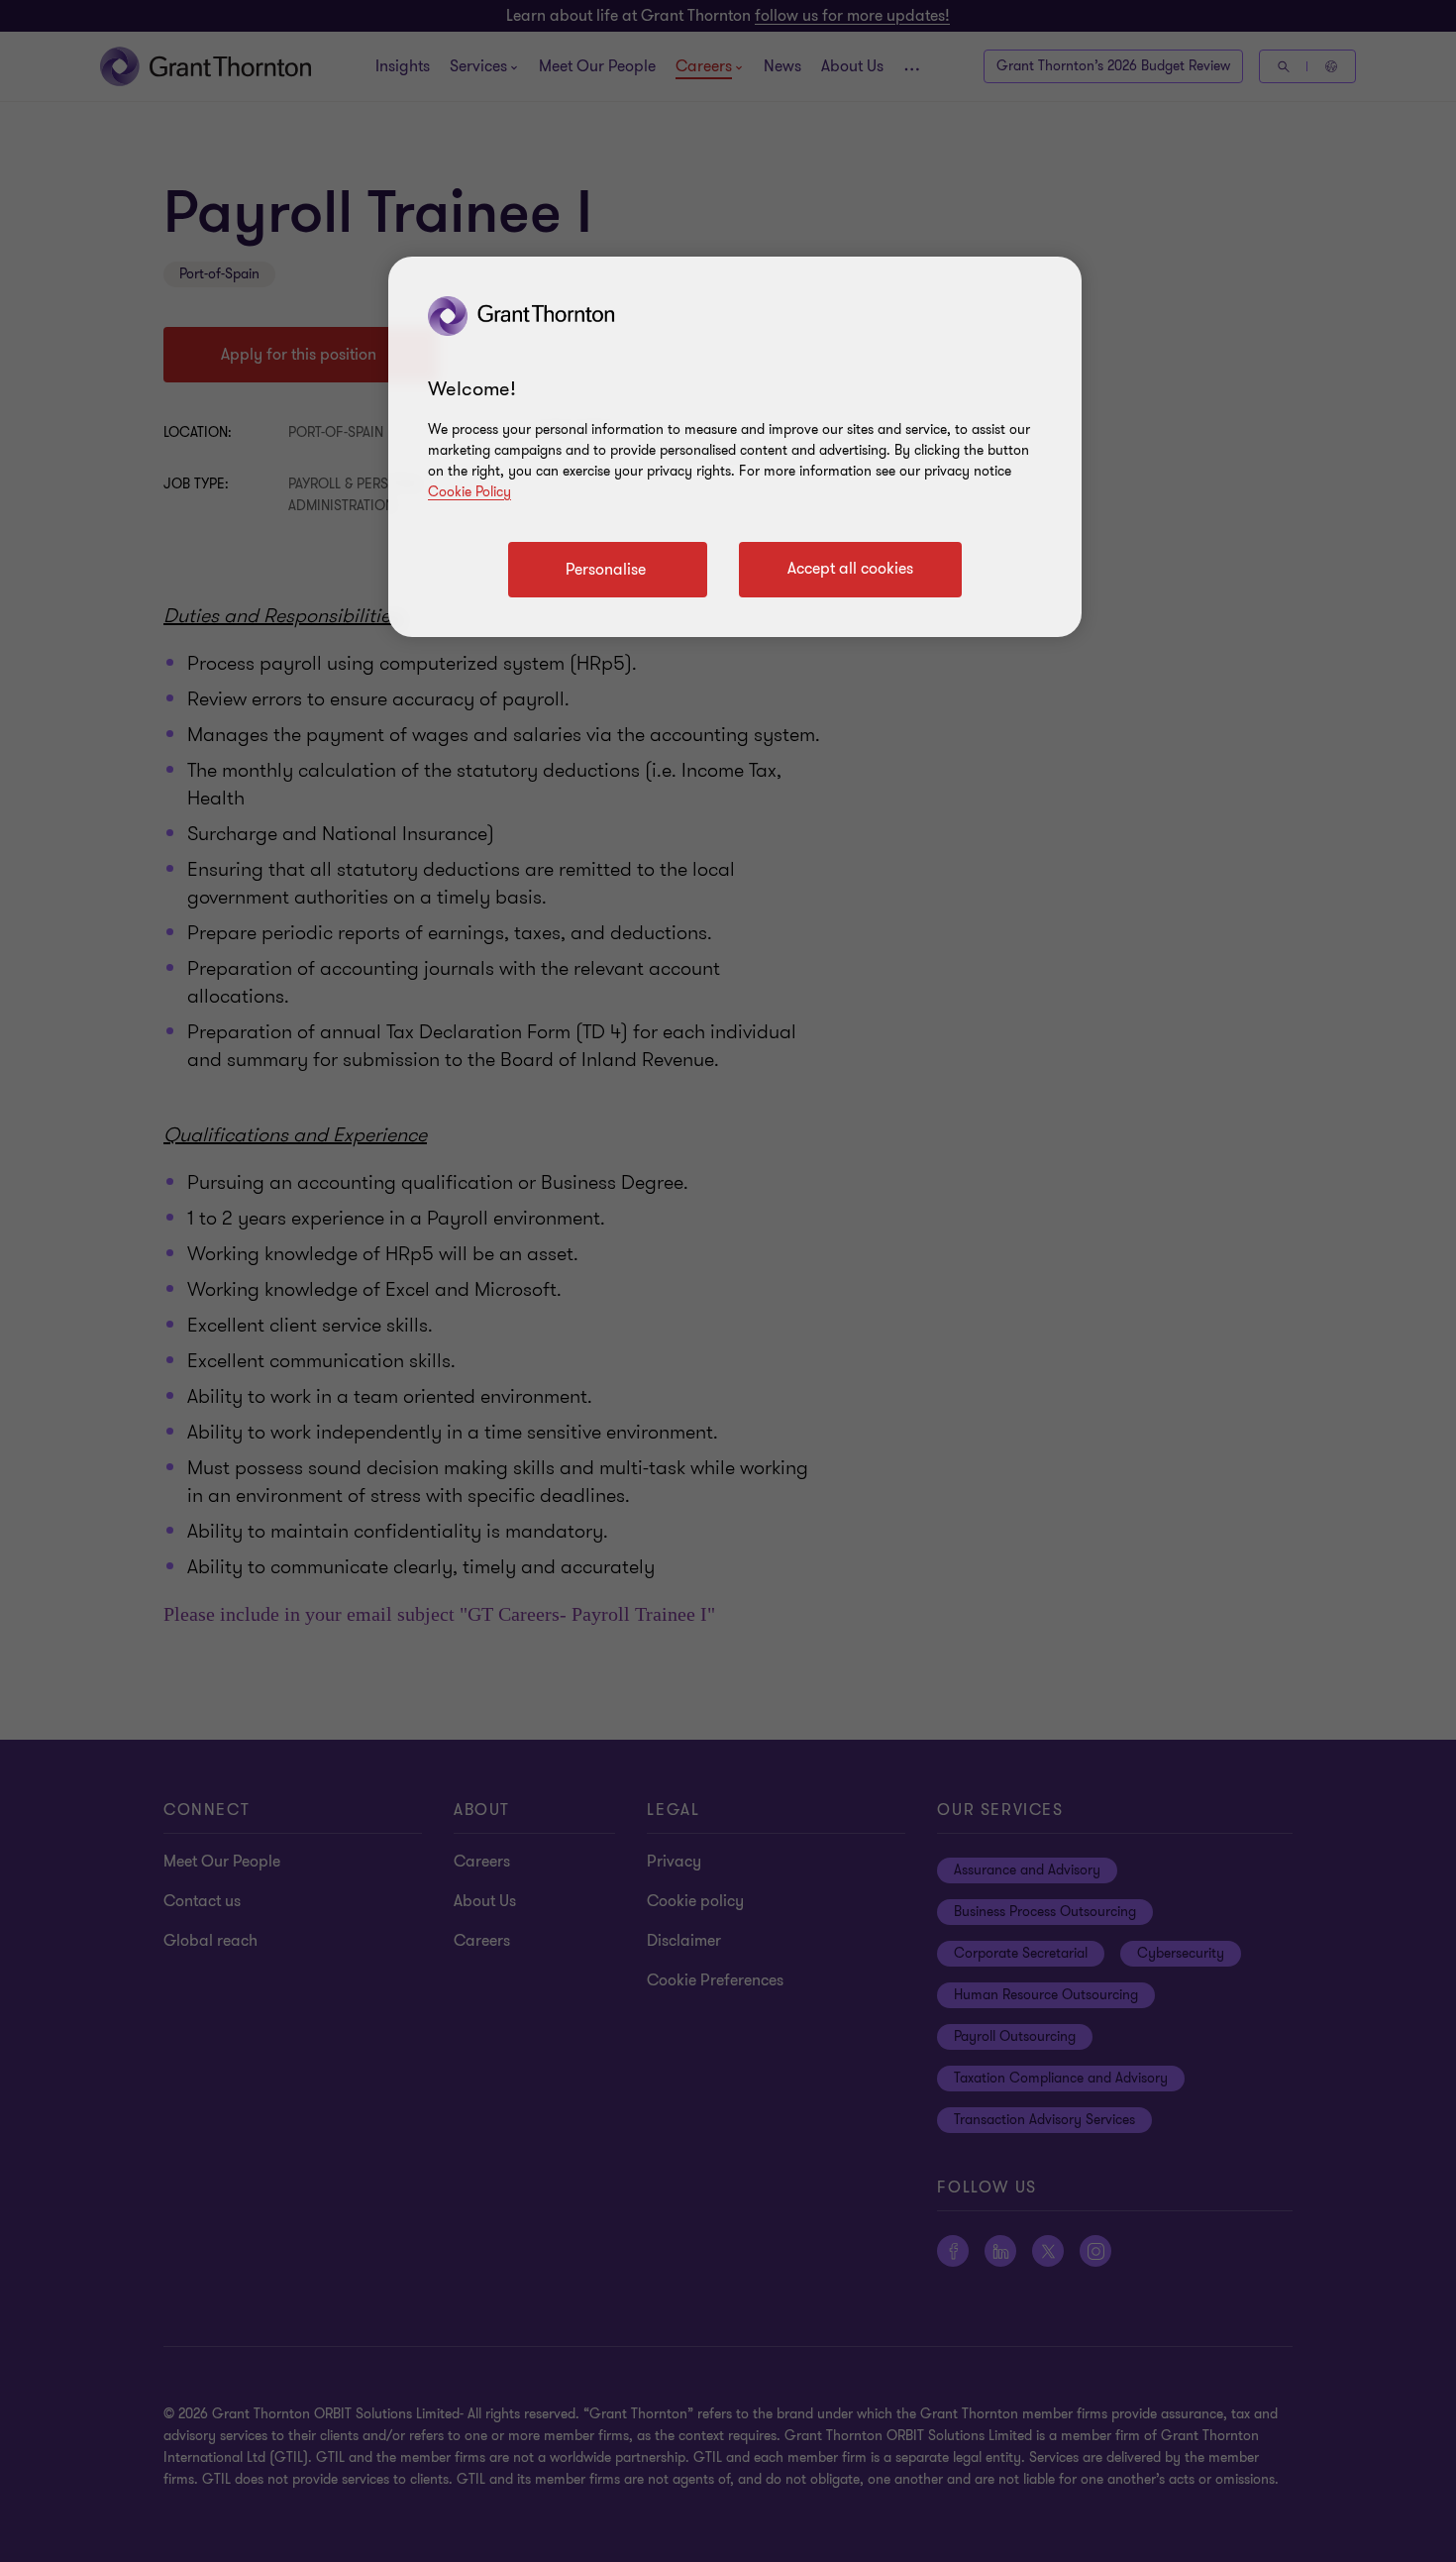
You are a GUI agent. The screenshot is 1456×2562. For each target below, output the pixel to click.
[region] (735, 447)
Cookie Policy (469, 492)
